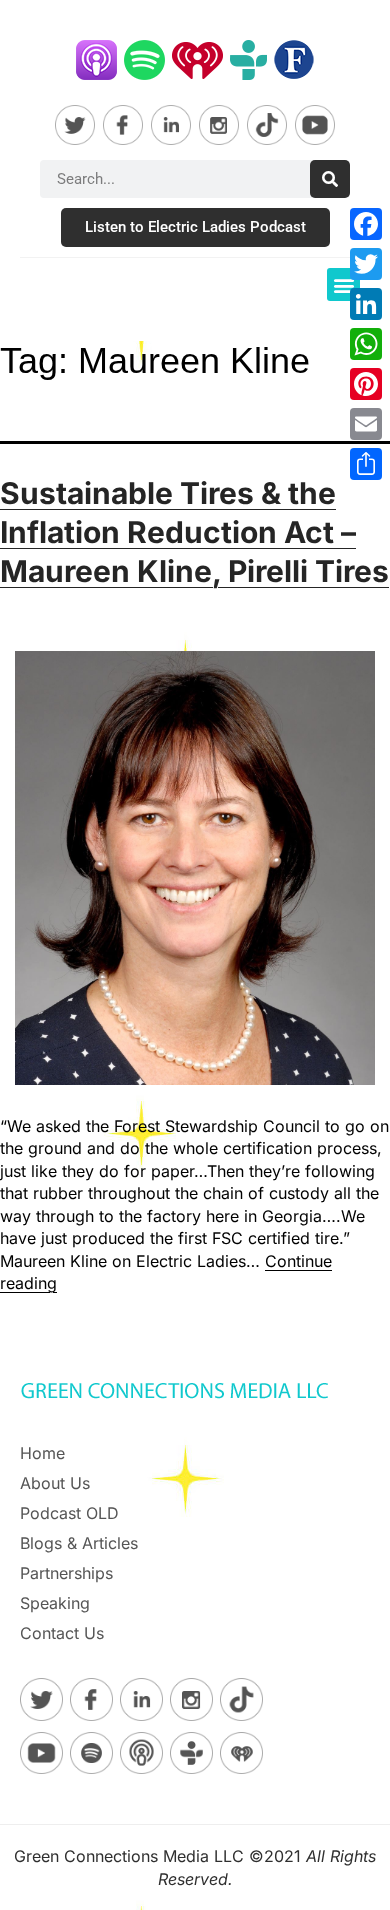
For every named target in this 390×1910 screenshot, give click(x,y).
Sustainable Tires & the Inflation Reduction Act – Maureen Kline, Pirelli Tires (194, 532)
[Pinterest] (366, 384)
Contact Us (62, 1633)
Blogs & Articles (79, 1543)
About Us (55, 1483)
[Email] (366, 424)
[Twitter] (366, 264)
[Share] (366, 464)
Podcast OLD (69, 1513)
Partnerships (66, 1573)
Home (42, 1453)
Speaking (55, 1603)
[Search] (330, 179)
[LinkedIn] (366, 304)
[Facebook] (366, 224)
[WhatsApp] (366, 344)
